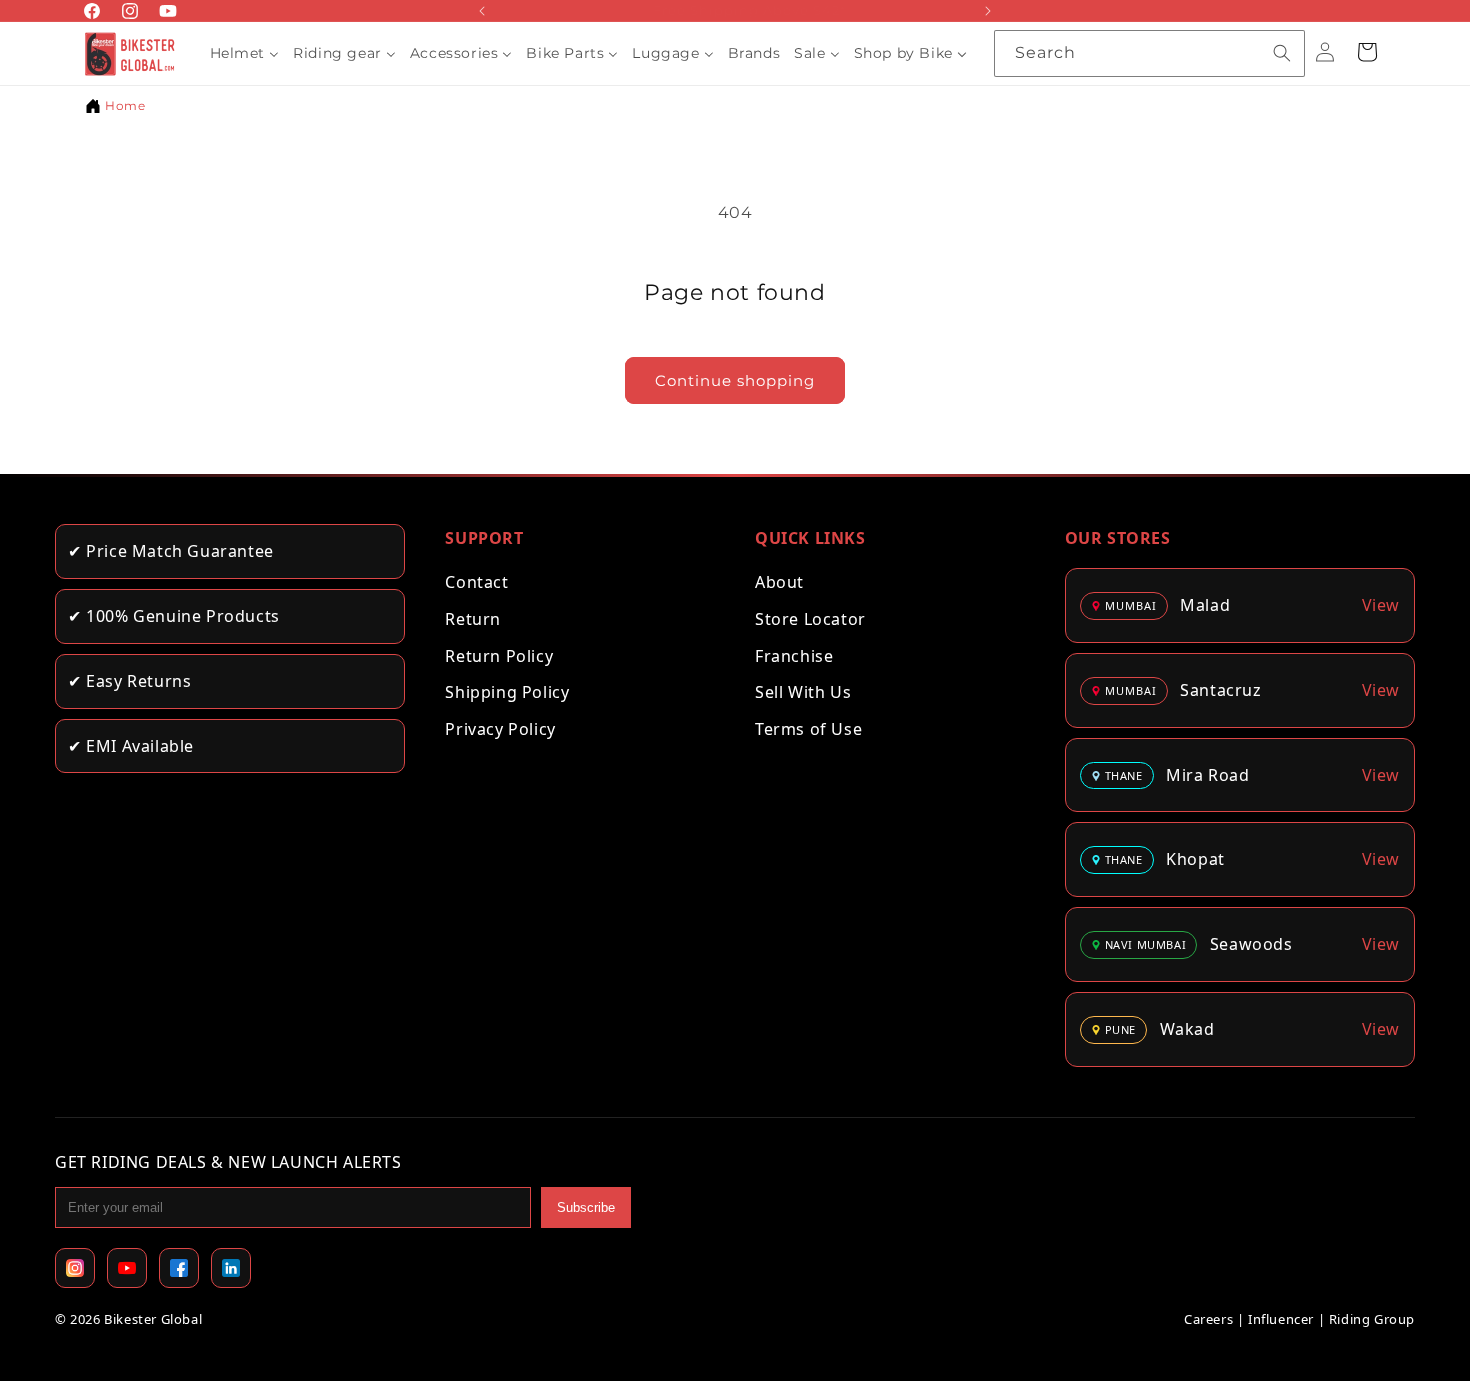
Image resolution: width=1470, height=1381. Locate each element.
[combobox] (1149, 53)
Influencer (1281, 1319)
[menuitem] (245, 53)
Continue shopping (735, 380)
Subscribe (586, 1207)
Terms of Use (808, 729)
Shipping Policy (507, 692)
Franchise (794, 656)
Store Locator (810, 619)
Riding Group (1372, 1319)
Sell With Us (803, 692)
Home (125, 105)
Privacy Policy (500, 729)
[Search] (1282, 53)
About (779, 582)
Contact (476, 582)
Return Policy (499, 656)
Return (473, 619)
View (1381, 605)
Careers (1208, 1319)
